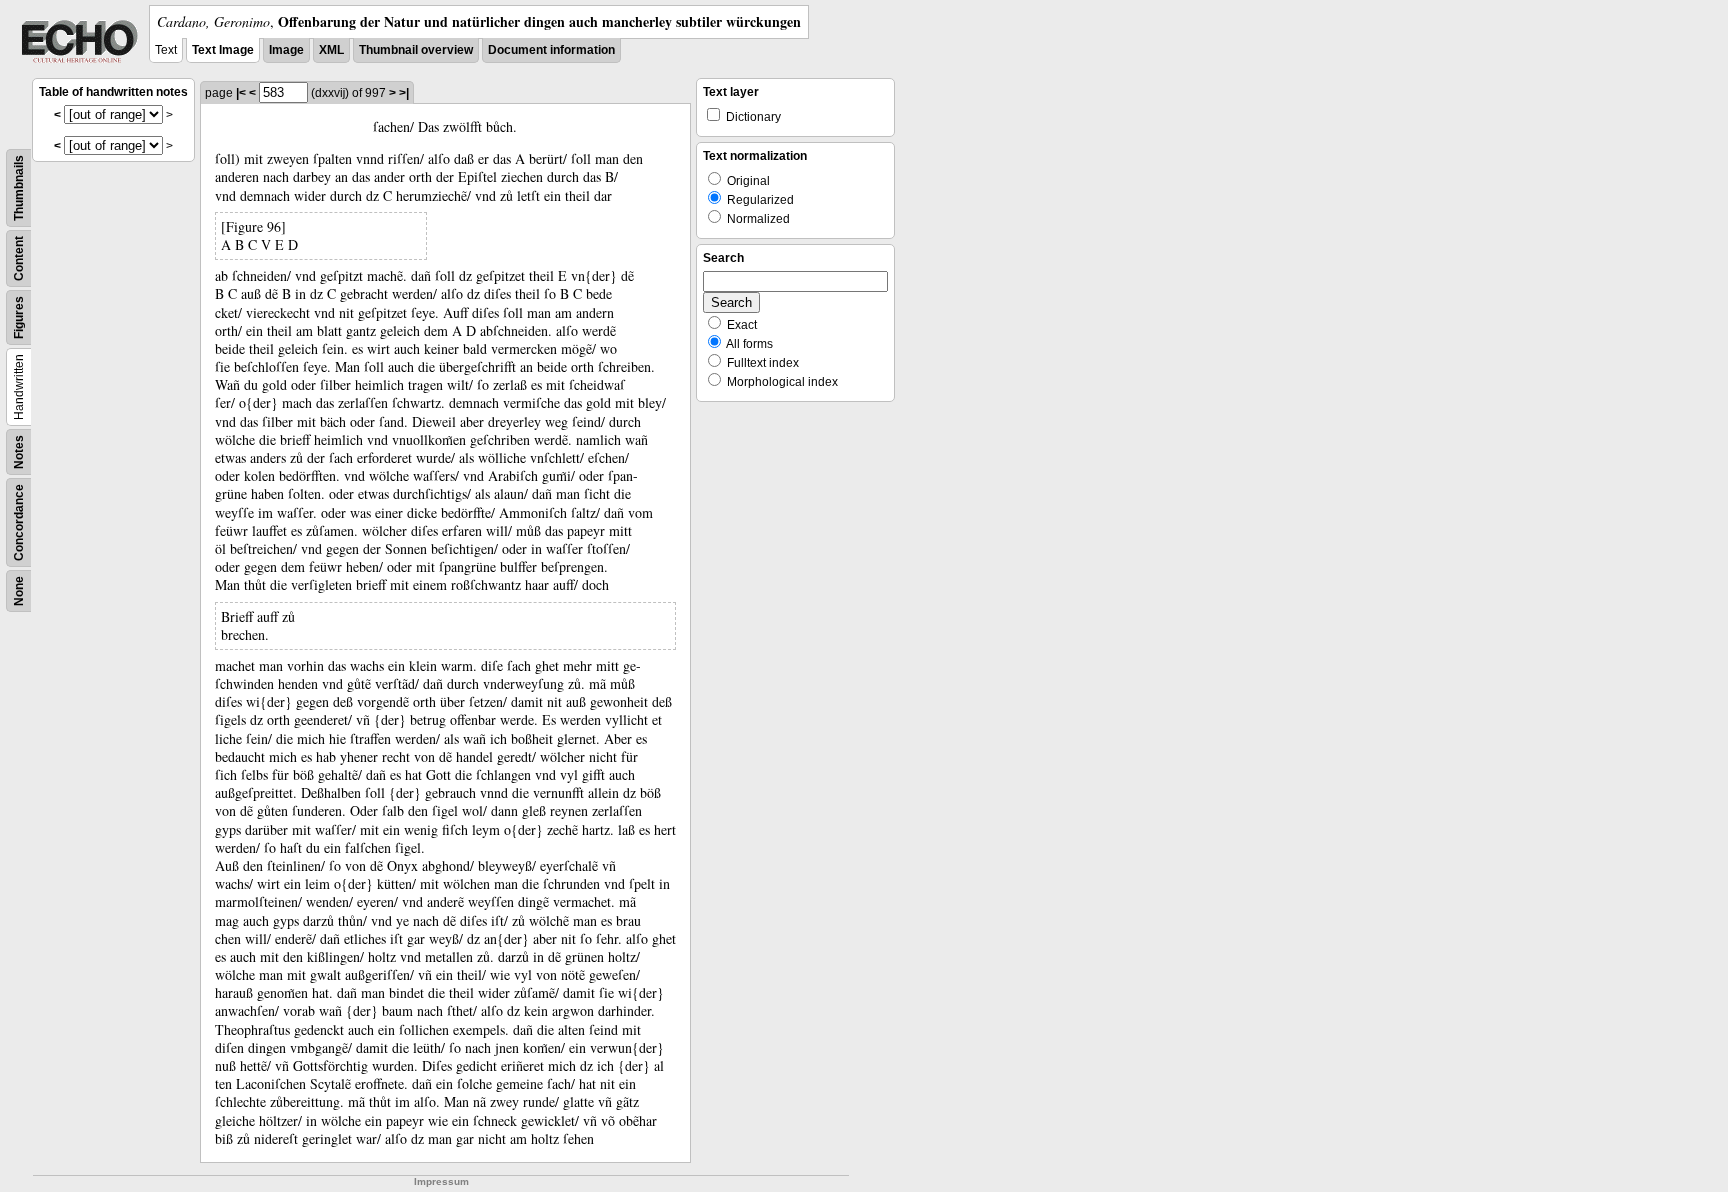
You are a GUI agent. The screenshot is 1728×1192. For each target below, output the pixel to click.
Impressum (441, 1181)
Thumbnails (19, 188)
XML (331, 50)
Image (286, 50)
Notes (19, 452)
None (19, 591)
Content (19, 258)
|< (241, 93)
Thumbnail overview (416, 50)
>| (404, 93)
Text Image (223, 50)
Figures (19, 317)
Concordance (19, 522)
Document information (551, 50)
